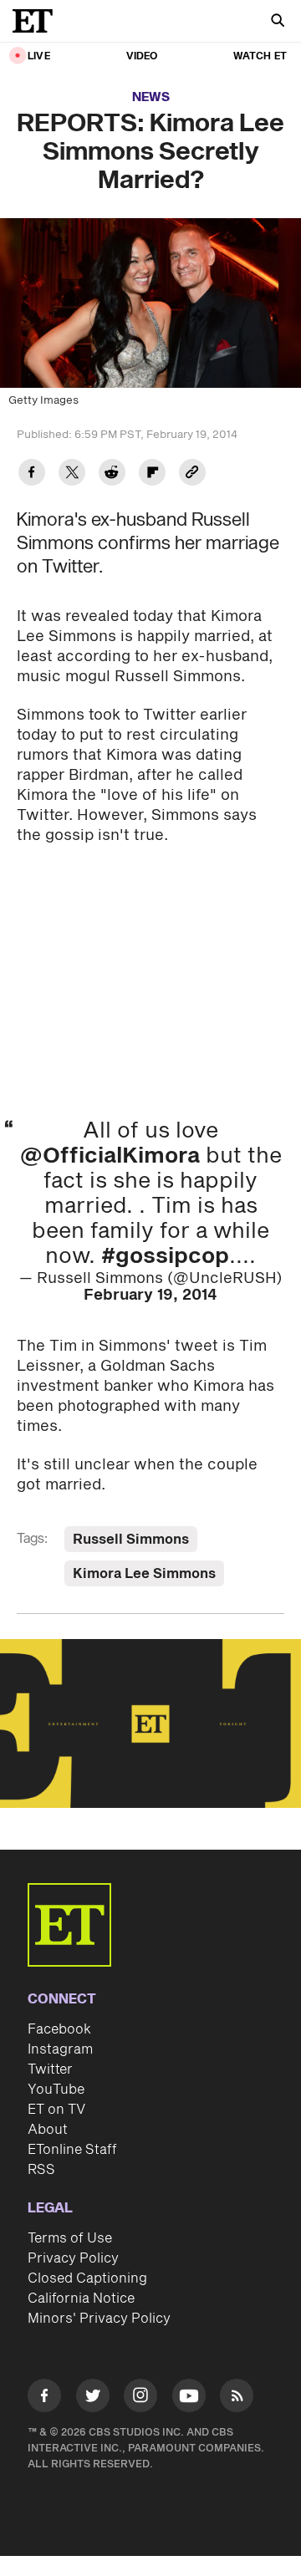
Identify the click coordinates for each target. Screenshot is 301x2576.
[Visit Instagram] (140, 2398)
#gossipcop (165, 1256)
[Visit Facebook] (44, 2398)
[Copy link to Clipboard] (192, 474)
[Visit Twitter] (93, 2398)
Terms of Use (70, 2238)
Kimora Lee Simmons (144, 1574)
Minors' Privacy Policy (99, 2319)
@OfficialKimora (110, 1156)
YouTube (56, 2090)
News (151, 97)
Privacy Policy (73, 2258)
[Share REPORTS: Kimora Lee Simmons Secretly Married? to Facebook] (32, 474)
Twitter (50, 2069)
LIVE (39, 56)
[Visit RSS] (237, 2398)
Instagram (60, 2049)
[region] (150, 1724)
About (48, 2130)
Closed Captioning (87, 2278)
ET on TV (56, 2110)
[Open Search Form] (278, 22)
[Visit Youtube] (189, 2395)
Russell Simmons (131, 1540)
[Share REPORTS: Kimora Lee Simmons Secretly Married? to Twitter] (72, 474)
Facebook (59, 2029)
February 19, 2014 (150, 1295)
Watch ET (260, 56)
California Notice (81, 2299)
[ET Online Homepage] (38, 21)
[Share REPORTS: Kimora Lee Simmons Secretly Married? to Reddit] (112, 474)
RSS (41, 2170)
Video (142, 56)
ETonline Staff (72, 2150)
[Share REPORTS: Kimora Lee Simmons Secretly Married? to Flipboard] (152, 474)
